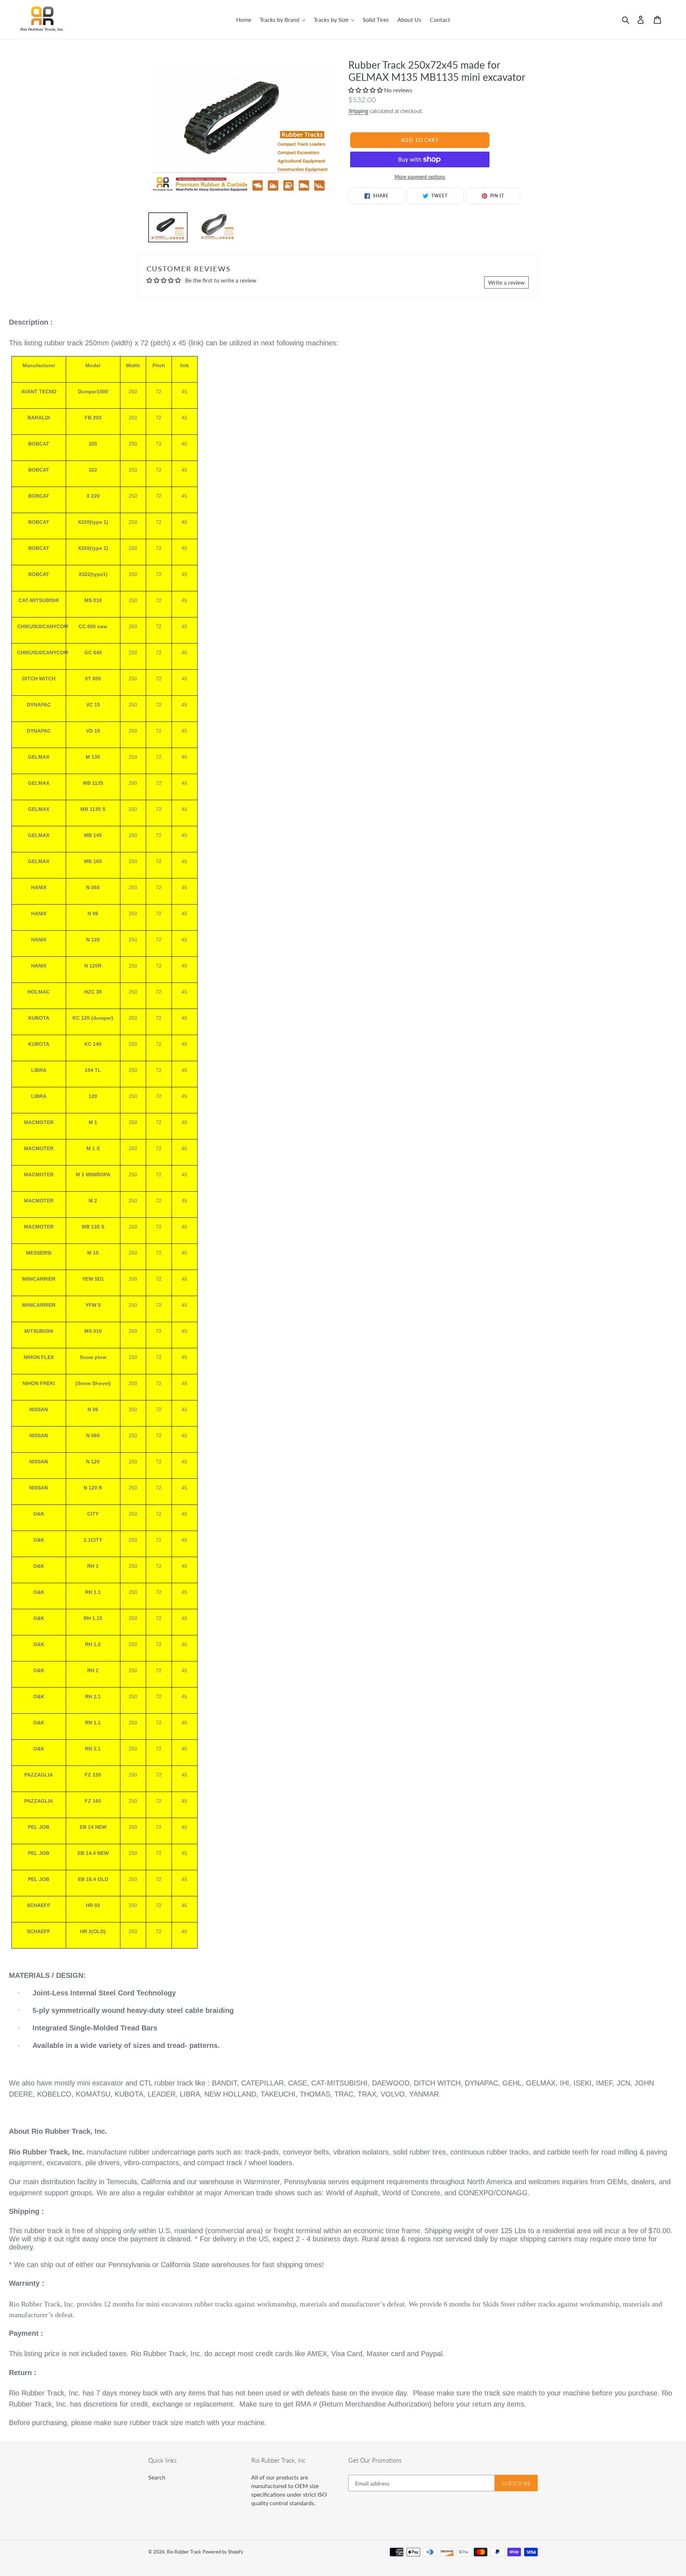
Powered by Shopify (223, 2552)
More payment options (420, 177)
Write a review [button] (506, 282)
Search (157, 2477)
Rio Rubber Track (184, 2552)
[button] (366, 90)
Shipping (358, 111)
